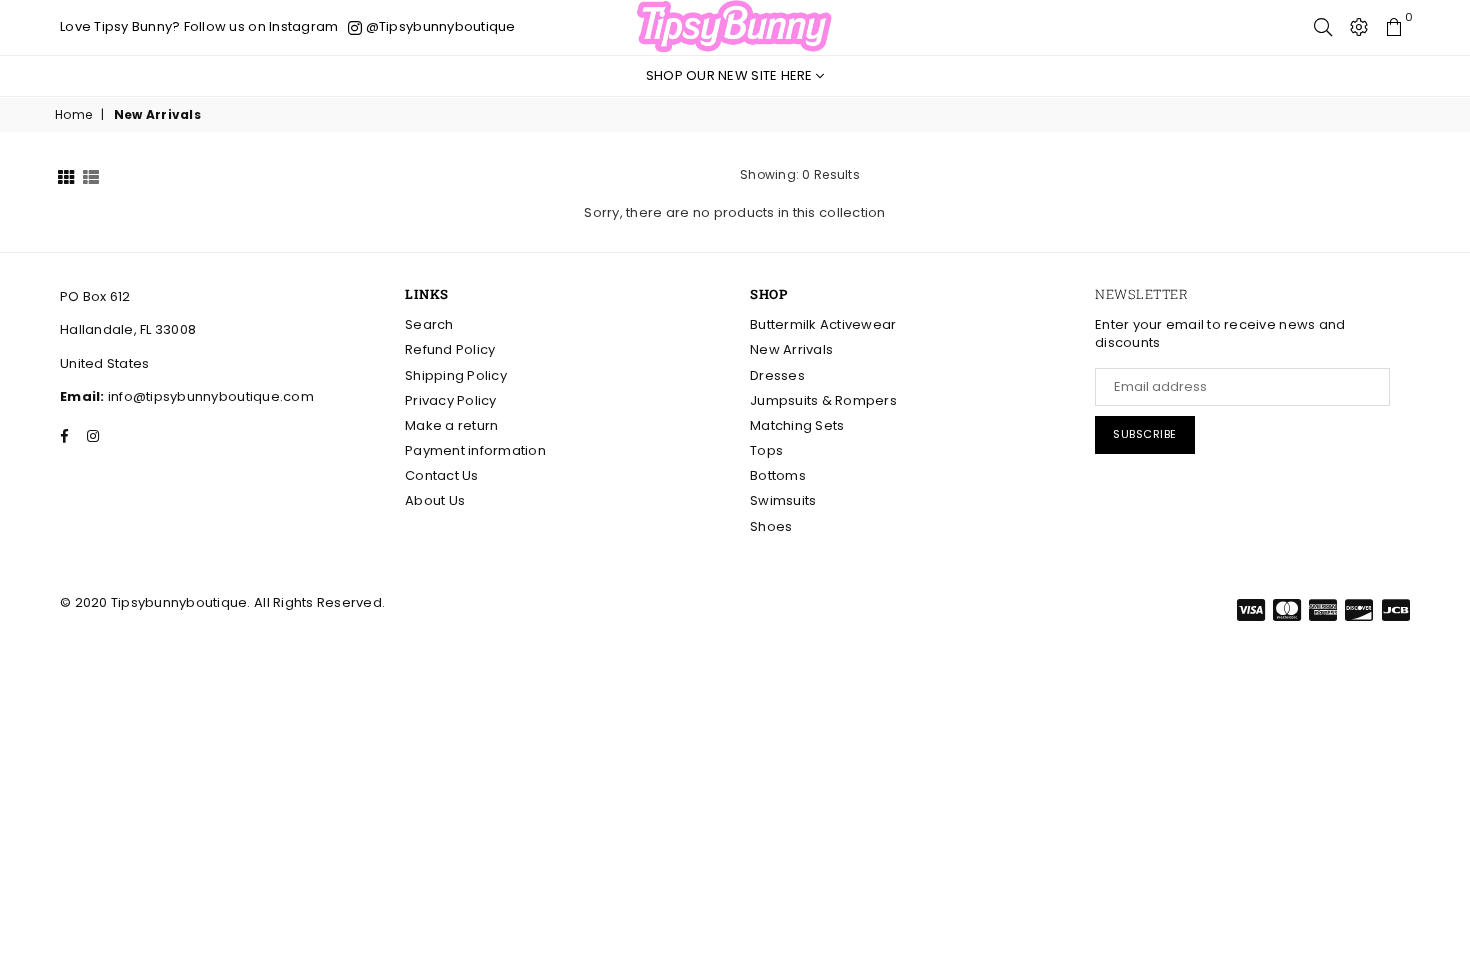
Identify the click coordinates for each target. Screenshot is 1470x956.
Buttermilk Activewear (823, 324)
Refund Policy (450, 349)
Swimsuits (783, 500)
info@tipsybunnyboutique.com (209, 396)
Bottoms (778, 475)
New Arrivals (791, 349)
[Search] (1323, 27)
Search (429, 324)
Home (73, 115)
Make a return (451, 425)
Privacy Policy (451, 400)
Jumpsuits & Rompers (823, 400)
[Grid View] (66, 175)
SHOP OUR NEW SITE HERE (731, 75)
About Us (435, 500)
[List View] (91, 175)
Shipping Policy (456, 375)
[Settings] (1359, 27)
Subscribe (1145, 434)
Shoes (771, 526)
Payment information (475, 450)
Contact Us (442, 475)
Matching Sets (797, 425)
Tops (766, 450)
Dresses (777, 375)
